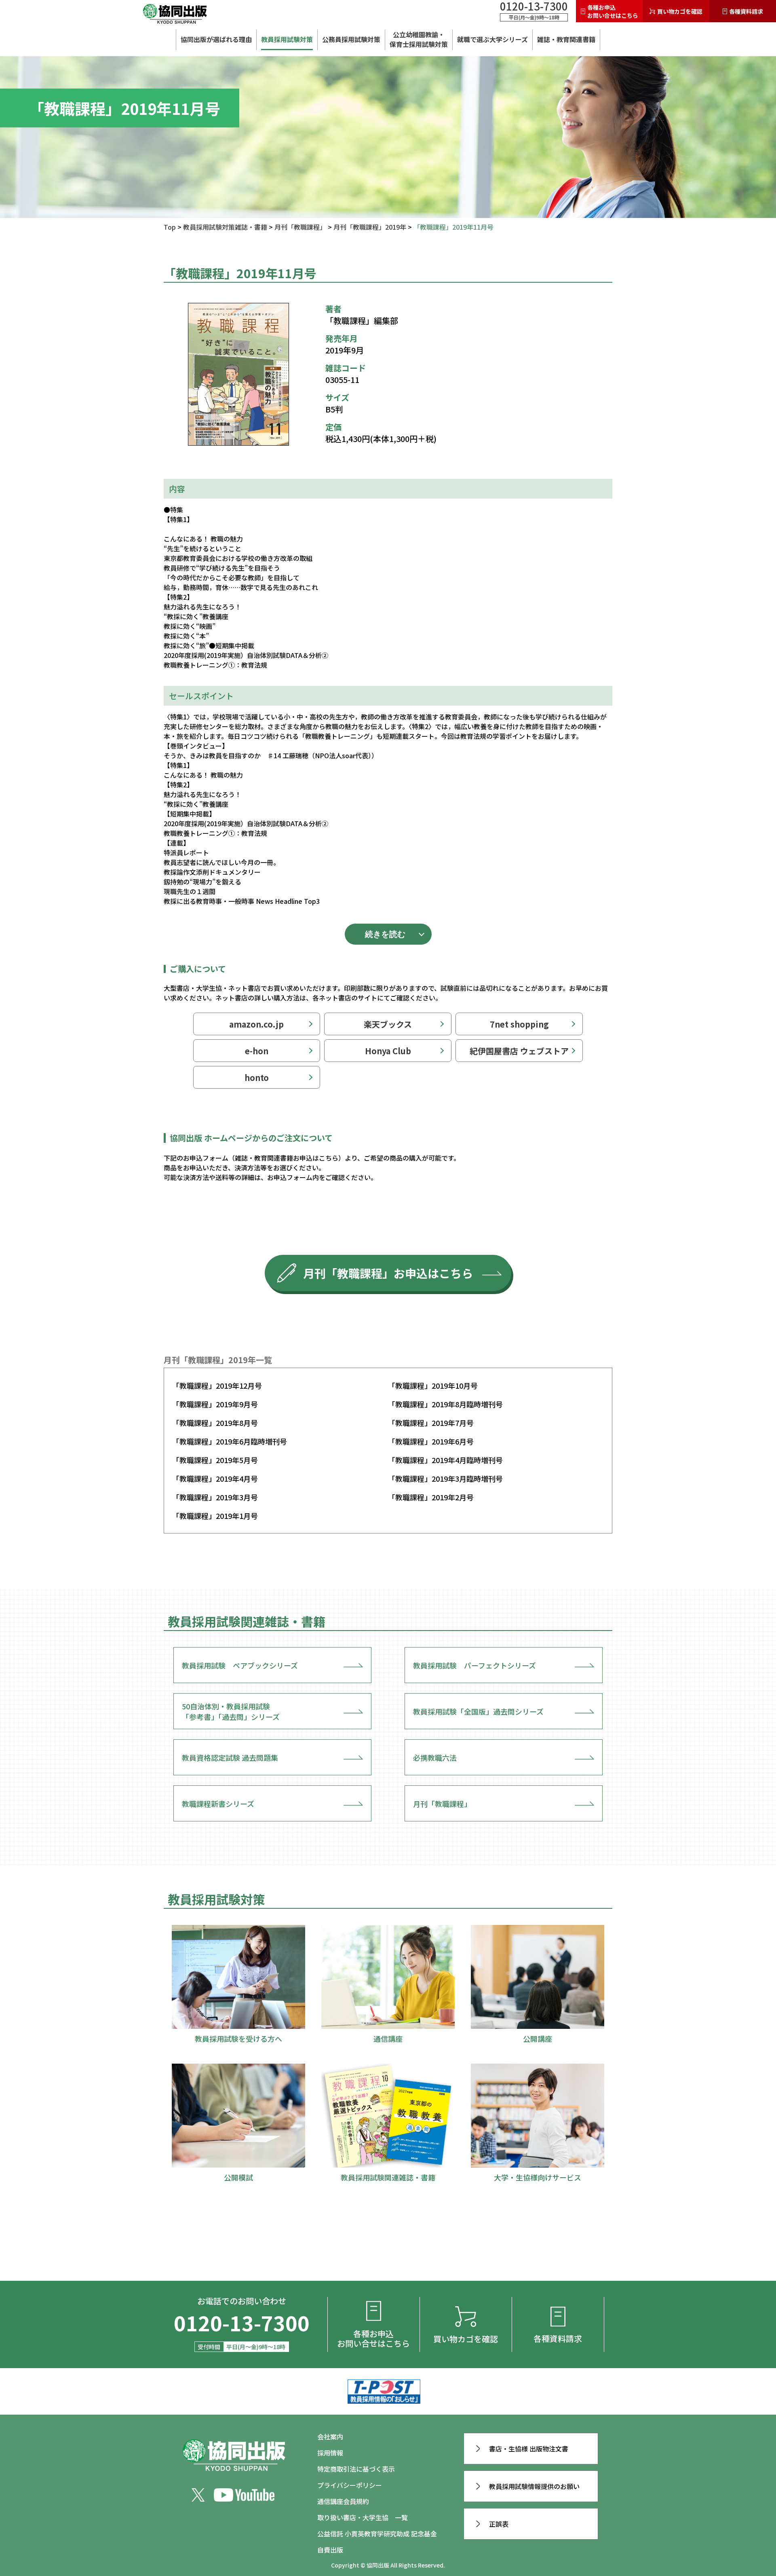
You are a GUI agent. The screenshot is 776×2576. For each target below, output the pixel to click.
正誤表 (499, 2524)
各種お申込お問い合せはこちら (613, 11)
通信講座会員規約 (343, 2501)
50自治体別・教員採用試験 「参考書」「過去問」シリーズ (231, 1711)
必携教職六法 (435, 1758)
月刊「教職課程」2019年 (370, 227)
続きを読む (385, 934)
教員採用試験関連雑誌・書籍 (247, 1621)
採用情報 (330, 2453)
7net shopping (519, 1024)
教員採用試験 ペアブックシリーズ (240, 1665)
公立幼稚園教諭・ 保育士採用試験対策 (419, 39)
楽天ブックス (388, 1024)
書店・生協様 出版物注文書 (529, 2449)
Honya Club (388, 1051)
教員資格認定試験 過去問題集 (230, 1758)
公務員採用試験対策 (351, 39)
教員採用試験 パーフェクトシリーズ (474, 1665)
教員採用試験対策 (287, 39)
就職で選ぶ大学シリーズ (492, 39)
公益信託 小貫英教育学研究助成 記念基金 (377, 2534)
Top (170, 227)
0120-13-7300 (534, 6)
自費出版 (330, 2550)
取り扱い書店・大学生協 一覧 (363, 2517)
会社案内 (330, 2436)
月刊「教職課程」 (300, 227)
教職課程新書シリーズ (218, 1804)
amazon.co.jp (256, 1024)
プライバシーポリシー (350, 2485)
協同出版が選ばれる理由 (216, 39)
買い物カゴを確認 (680, 11)
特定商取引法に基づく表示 (356, 2469)
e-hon (257, 1051)
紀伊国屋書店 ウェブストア (519, 1051)
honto (257, 1078)
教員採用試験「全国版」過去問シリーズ (478, 1711)
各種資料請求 (746, 11)
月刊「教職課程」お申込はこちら (388, 1273)
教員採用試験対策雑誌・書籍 (225, 227)
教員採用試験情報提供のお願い (534, 2486)
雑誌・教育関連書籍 (566, 39)
